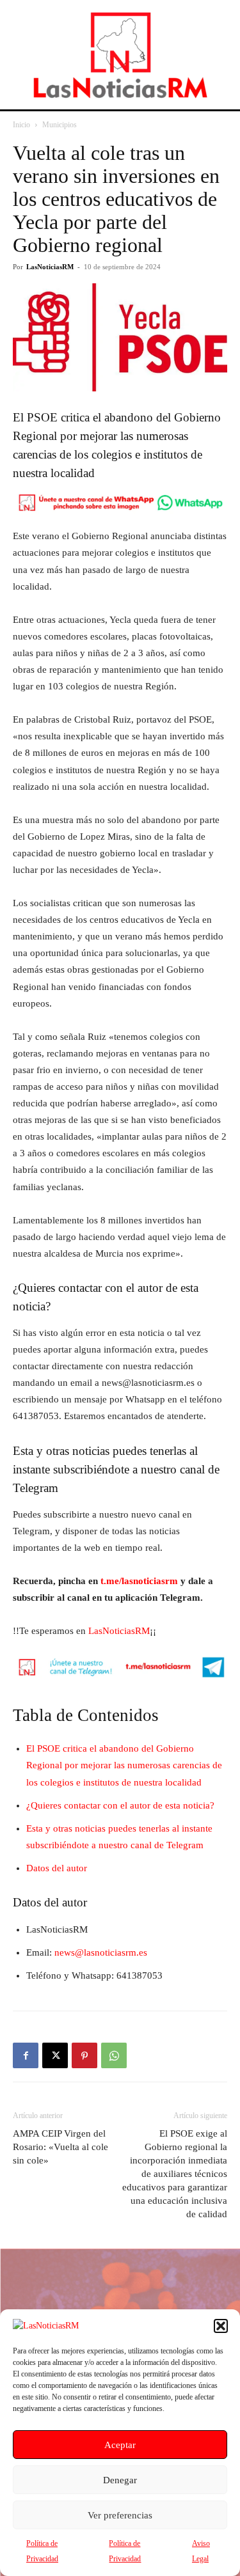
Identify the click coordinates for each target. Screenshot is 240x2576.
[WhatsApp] (114, 2055)
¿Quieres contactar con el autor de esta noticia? (120, 1805)
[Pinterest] (84, 2055)
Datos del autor (57, 1868)
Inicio (21, 125)
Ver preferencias (120, 2515)
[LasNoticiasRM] (120, 55)
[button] (221, 2326)
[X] (55, 2055)
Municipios (60, 125)
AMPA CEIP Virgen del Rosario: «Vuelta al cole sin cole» (60, 2147)
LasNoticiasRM (50, 267)
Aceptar (120, 2445)
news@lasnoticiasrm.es (101, 1952)
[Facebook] (26, 2055)
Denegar (120, 2480)
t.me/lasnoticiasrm (139, 1581)
